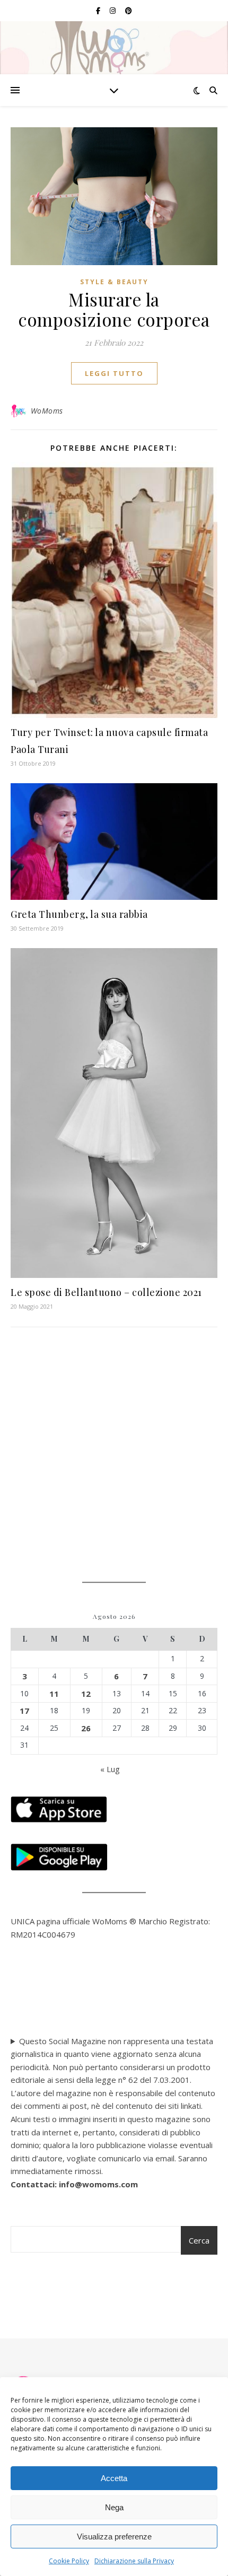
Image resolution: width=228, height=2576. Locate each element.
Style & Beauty (114, 282)
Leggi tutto (114, 373)
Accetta (114, 2478)
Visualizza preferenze (114, 2536)
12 (86, 1694)
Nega (114, 2507)
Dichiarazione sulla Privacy (134, 2561)
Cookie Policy (69, 2561)
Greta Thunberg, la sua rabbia (79, 914)
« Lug (110, 1769)
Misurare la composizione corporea (114, 309)
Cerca (199, 2240)
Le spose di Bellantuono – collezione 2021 (106, 1292)
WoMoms (47, 411)
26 (86, 1728)
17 (24, 1711)
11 (54, 1694)
